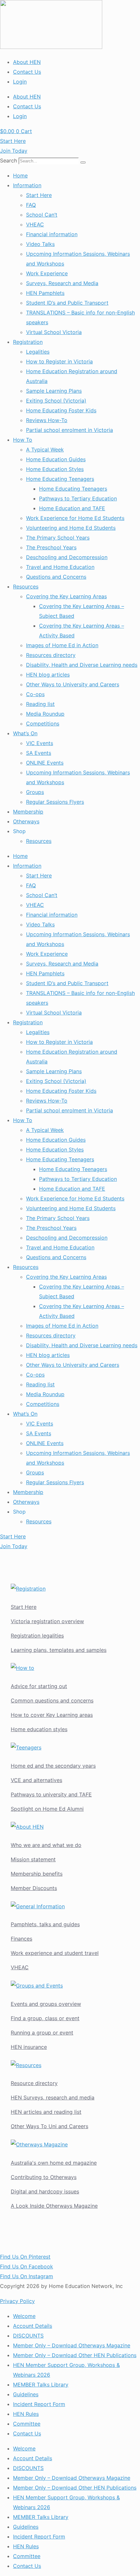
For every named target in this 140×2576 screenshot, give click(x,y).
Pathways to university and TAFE (51, 1794)
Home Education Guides (56, 459)
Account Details (33, 2326)
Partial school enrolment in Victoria (70, 430)
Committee (27, 2424)
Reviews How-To (47, 420)
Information (27, 185)
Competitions (43, 724)
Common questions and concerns (52, 1700)
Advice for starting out (39, 1686)
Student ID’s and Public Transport (67, 303)
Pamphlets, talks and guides (45, 1924)
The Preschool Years (51, 547)
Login (20, 82)
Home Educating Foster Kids (61, 410)
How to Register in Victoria (59, 361)
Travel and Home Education (60, 567)
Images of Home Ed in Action (62, 645)
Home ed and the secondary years (53, 1766)
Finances (21, 1939)
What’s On (25, 733)
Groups (35, 792)
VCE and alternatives (36, 1780)
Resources (26, 587)
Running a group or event (42, 2033)
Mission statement (33, 1859)
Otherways (26, 821)
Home (20, 175)
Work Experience (47, 273)
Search (8, 160)
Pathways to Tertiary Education (78, 498)
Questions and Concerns (56, 577)
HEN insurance (29, 2047)
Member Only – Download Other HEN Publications (75, 2355)
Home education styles (39, 1729)
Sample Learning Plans (54, 391)
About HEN (27, 62)
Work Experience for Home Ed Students (75, 518)
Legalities (38, 352)
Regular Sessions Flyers (55, 802)
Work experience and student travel (55, 1953)
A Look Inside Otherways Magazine (54, 2206)
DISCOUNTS (28, 2336)
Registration (28, 342)
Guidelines (26, 2394)
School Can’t (42, 215)
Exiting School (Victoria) (56, 401)
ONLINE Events (45, 763)
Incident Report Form (39, 2404)
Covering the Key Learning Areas (66, 596)
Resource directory (34, 2083)
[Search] (83, 162)
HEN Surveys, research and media (53, 2097)
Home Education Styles (55, 469)
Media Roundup (45, 714)
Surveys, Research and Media (62, 283)
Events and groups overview (46, 2004)
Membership (28, 812)
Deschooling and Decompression (67, 557)
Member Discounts (34, 1888)
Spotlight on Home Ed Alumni (47, 1809)
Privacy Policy (17, 2301)
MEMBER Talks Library (41, 2385)
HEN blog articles (48, 675)
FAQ (31, 205)
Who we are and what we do (46, 1845)
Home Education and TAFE (72, 508)
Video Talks (40, 244)
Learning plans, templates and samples (59, 1650)
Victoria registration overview (47, 1621)
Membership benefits (37, 1874)
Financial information (52, 234)
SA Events (39, 753)
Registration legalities (37, 1636)
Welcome (24, 2316)
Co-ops (35, 694)
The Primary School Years (58, 538)
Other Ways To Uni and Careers (49, 2126)
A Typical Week (45, 450)
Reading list (40, 704)
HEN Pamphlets (45, 293)
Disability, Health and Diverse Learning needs (82, 665)
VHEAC (35, 224)
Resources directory (51, 655)
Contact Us (27, 72)
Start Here (39, 195)
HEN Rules (26, 2414)
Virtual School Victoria (54, 332)
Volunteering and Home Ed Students (71, 528)
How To (23, 440)
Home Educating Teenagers (60, 479)
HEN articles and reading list (46, 2112)
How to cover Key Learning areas (52, 1715)
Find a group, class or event (45, 2018)
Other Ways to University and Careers (73, 684)
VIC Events (40, 743)
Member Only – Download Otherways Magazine (72, 2345)
